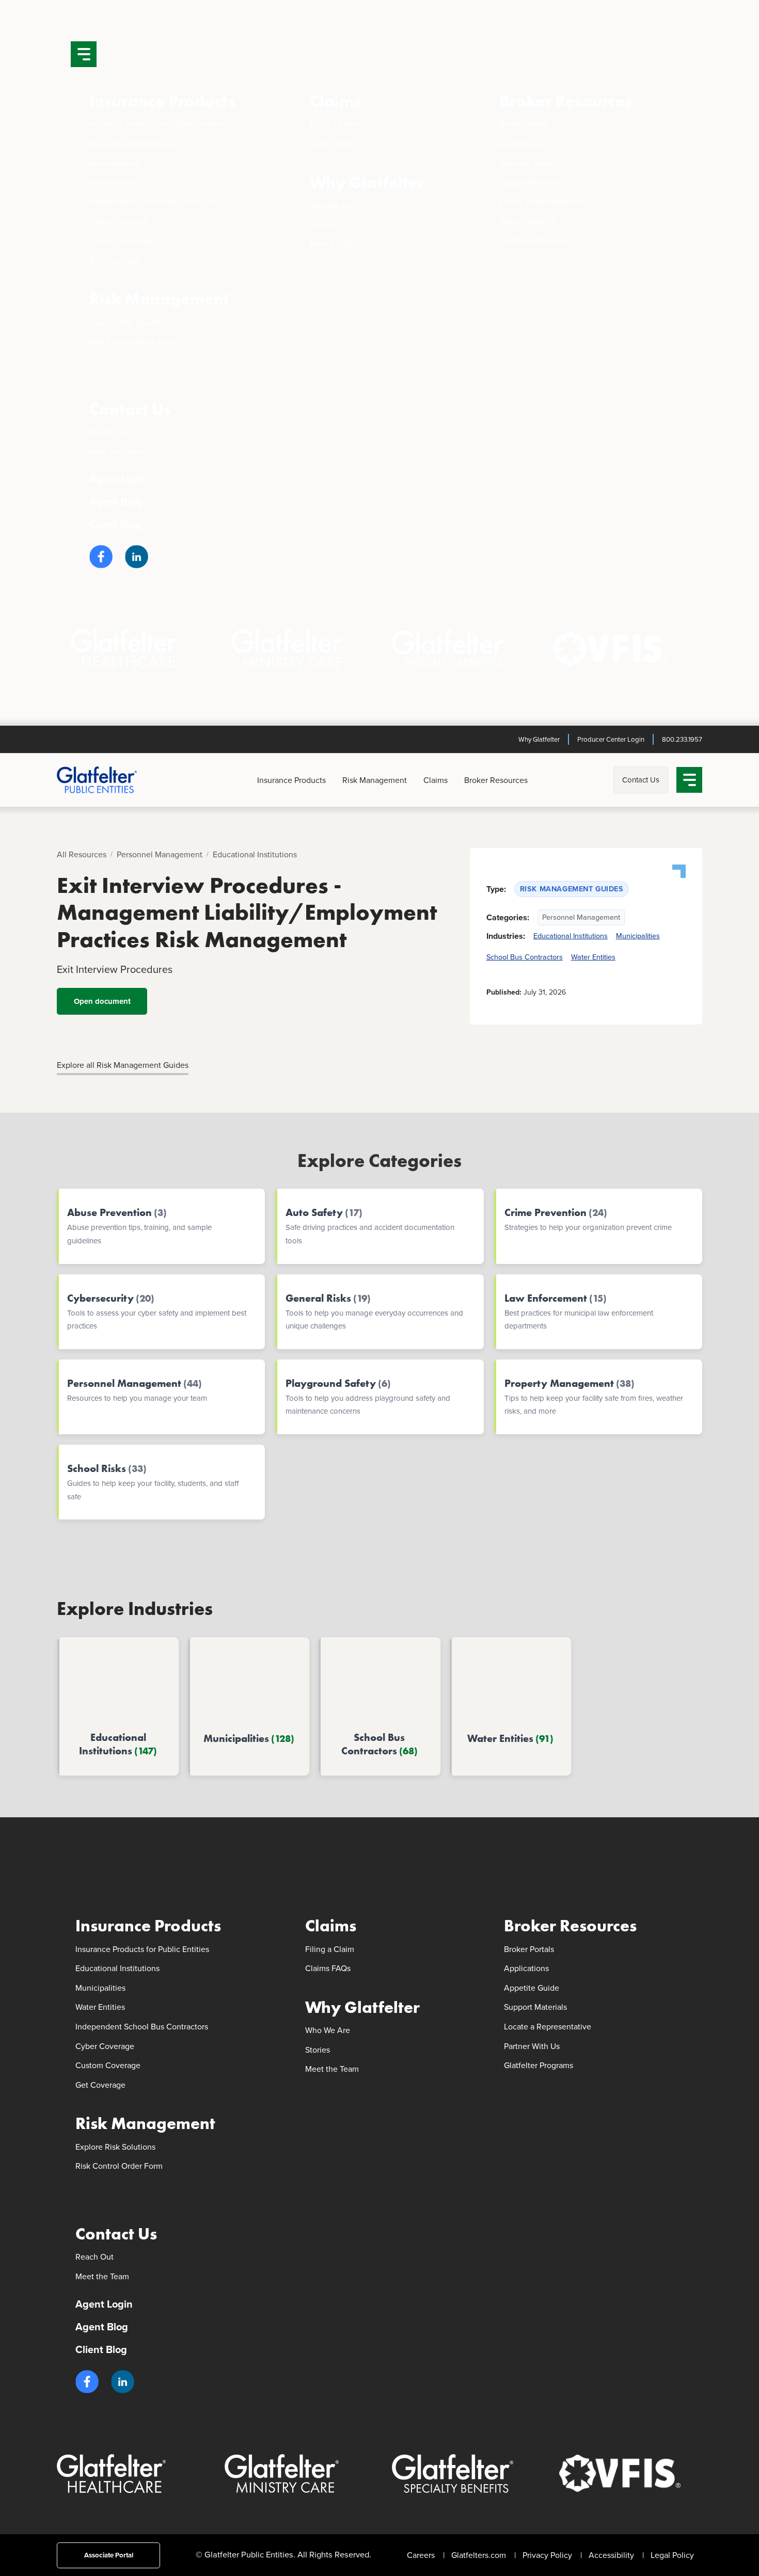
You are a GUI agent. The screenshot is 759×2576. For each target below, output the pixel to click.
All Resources (82, 854)
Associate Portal (109, 2555)
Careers (421, 2555)
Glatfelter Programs (534, 241)
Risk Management (159, 299)
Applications (522, 144)
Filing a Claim (334, 124)
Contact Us (130, 410)
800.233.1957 (682, 739)
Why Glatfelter (367, 183)
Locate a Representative (543, 202)
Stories (322, 225)
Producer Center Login (611, 739)
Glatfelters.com (479, 2555)
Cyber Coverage (119, 221)
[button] (101, 557)
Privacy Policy (547, 2555)
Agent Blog (116, 502)
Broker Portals (524, 124)
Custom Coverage (122, 241)
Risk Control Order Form (133, 341)
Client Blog (115, 524)
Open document (102, 1001)
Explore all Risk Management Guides (123, 1065)
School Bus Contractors (525, 957)
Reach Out (108, 432)
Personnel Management (160, 854)
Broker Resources (566, 101)
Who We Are (332, 206)
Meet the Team (337, 244)
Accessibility (611, 2555)
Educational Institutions (131, 144)
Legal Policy (672, 2555)
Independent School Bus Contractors (156, 202)
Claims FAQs (333, 144)
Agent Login (118, 479)
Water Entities (114, 182)
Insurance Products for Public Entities (156, 124)
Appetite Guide (527, 163)
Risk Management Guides (572, 889)
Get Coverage (114, 260)
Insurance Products (162, 101)
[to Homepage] (114, 780)
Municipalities (114, 163)
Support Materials (531, 182)
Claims (335, 101)
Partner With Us (527, 221)
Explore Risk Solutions (129, 322)
